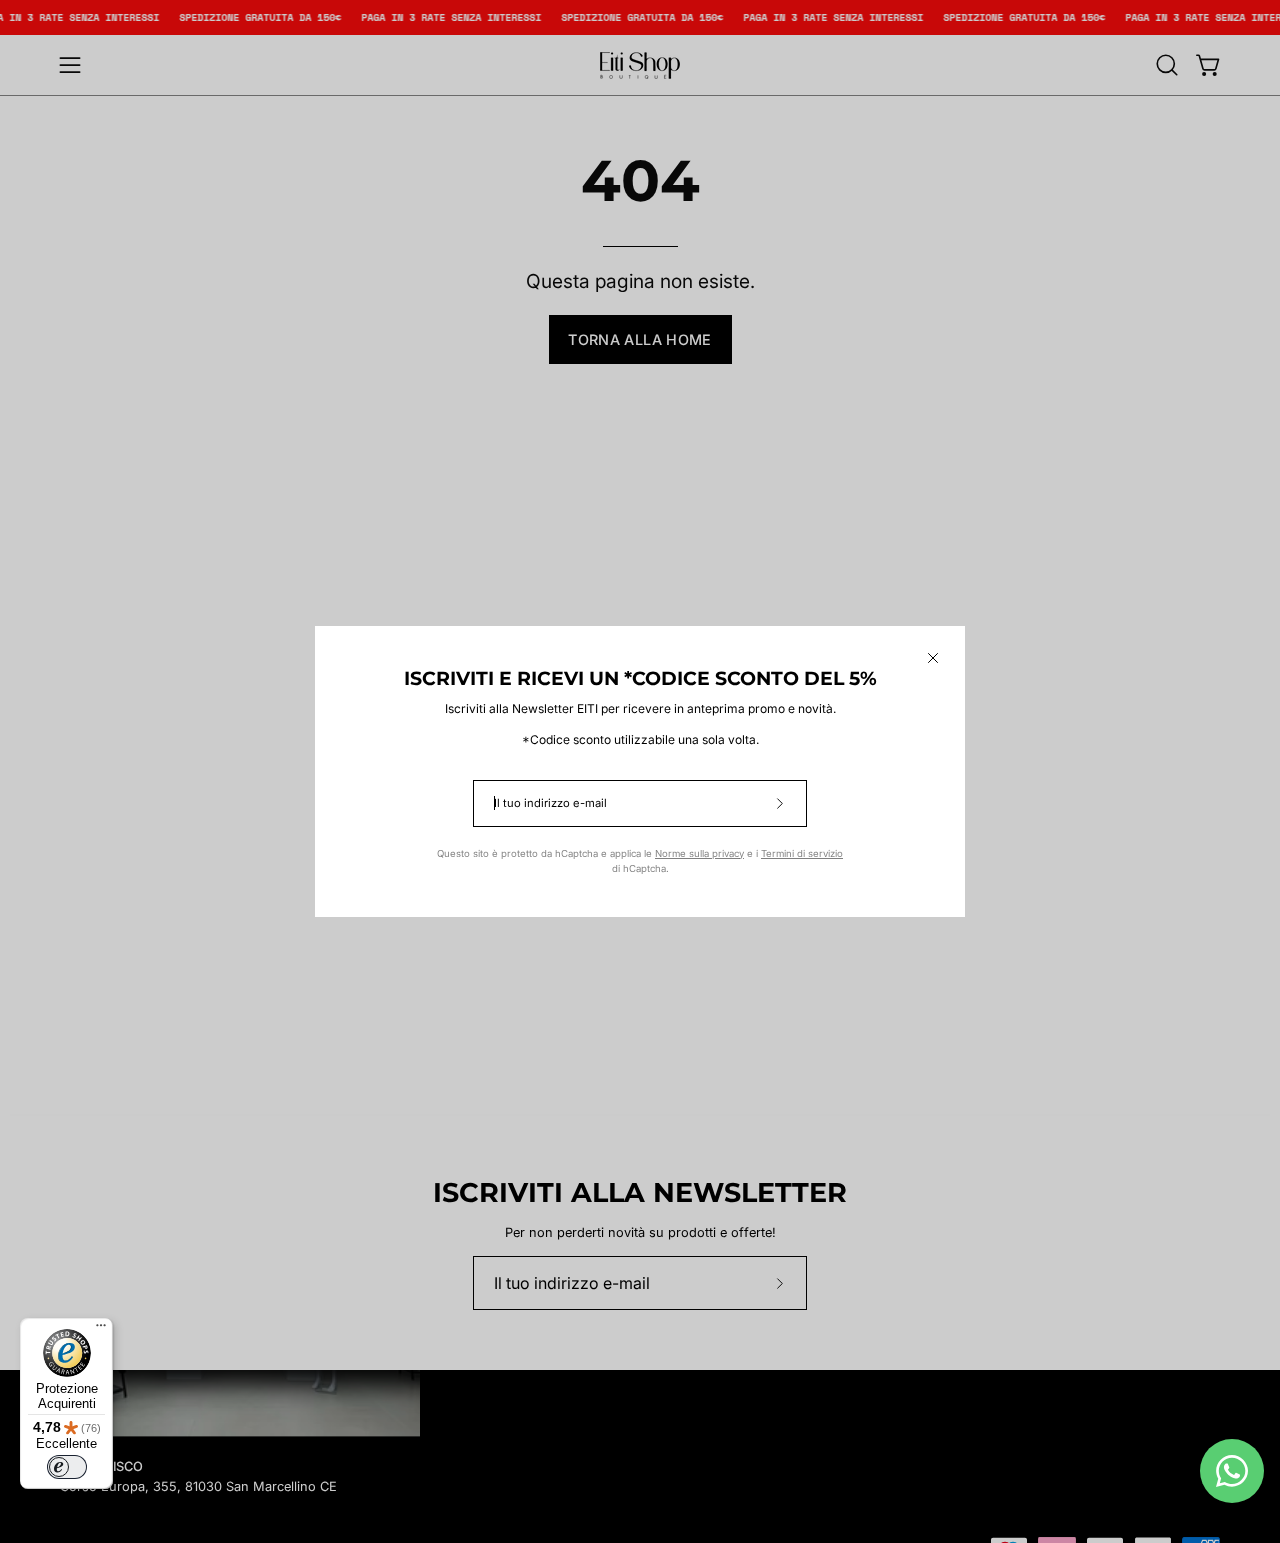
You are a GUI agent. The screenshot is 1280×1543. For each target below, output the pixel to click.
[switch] (67, 1467)
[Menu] (101, 1330)
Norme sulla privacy (699, 853)
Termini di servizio (802, 853)
